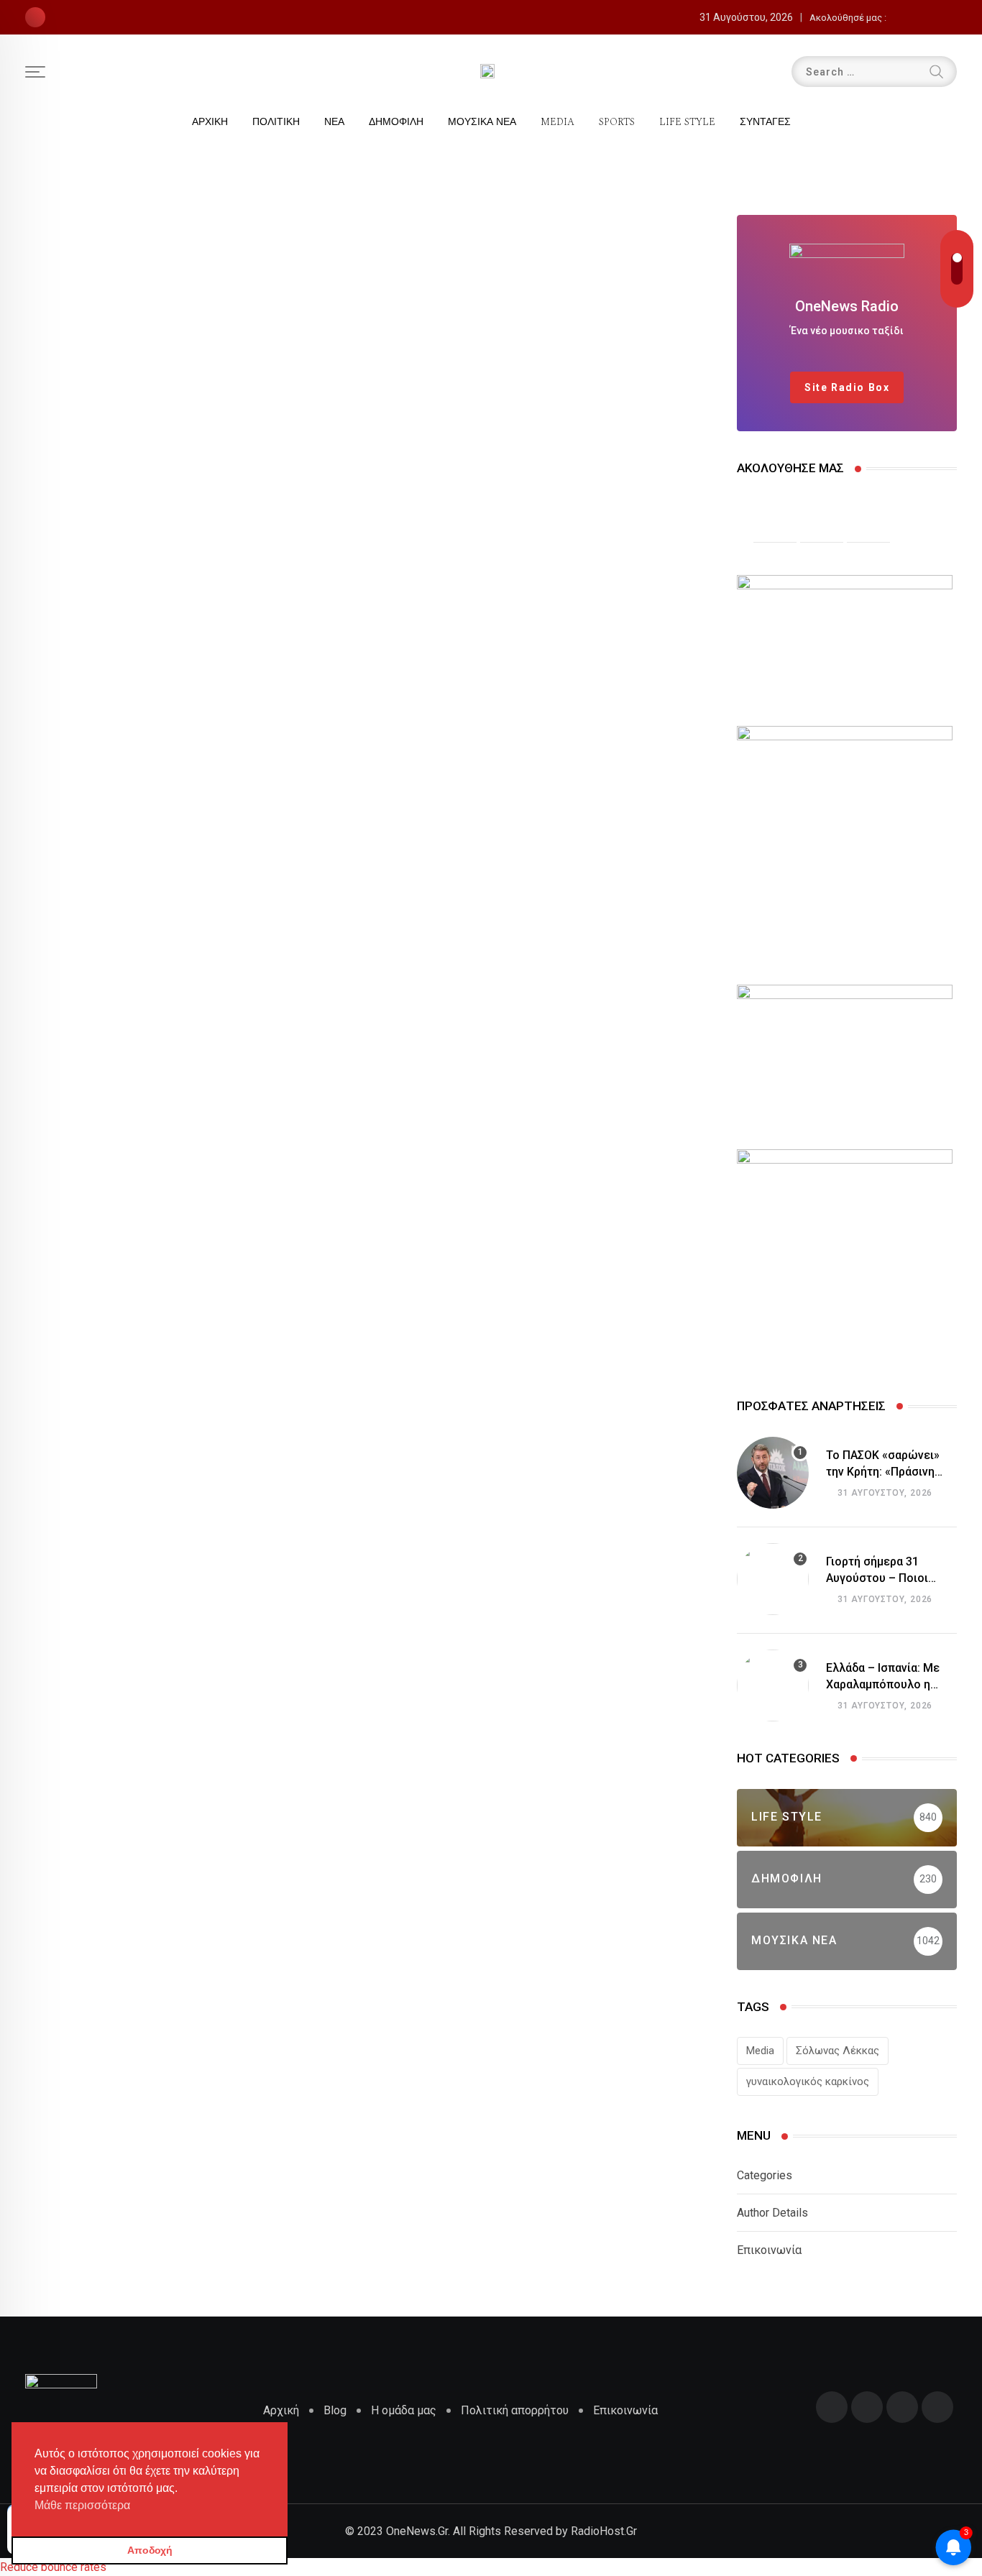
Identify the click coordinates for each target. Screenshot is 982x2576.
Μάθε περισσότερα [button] (82, 2505)
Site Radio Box (847, 387)
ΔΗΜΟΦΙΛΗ (396, 122)
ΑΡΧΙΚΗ (210, 122)
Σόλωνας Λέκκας (838, 2051)
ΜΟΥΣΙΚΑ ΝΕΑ (482, 122)
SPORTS (617, 122)
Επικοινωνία (769, 2250)
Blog (335, 2410)
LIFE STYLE (687, 122)
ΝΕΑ (334, 122)
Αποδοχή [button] (150, 2550)
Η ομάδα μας (404, 2410)
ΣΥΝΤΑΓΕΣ (765, 122)
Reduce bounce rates (53, 2567)
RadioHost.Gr (604, 2531)
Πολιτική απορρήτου (515, 2410)
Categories (765, 2175)
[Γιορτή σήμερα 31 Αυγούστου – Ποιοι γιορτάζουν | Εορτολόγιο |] (773, 1579)
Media (760, 2051)
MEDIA (557, 122)
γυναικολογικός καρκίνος (808, 2081)
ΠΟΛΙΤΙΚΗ (276, 122)
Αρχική (281, 2410)
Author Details (772, 2213)
